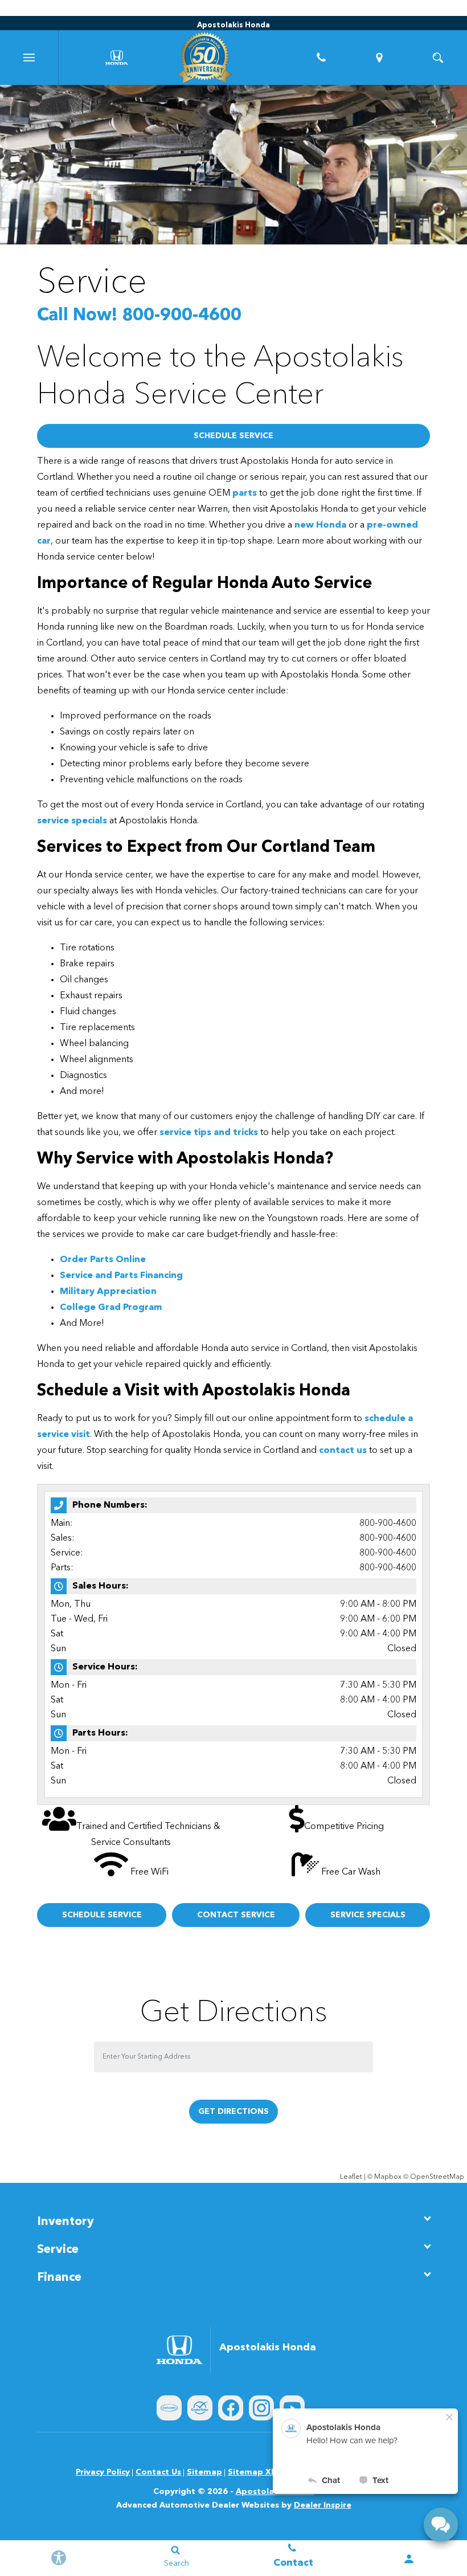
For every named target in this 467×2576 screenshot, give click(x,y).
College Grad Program (111, 1308)
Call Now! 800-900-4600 (139, 316)
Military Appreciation (108, 1292)
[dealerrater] (200, 2408)
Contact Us (158, 2472)
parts (245, 493)
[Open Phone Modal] (321, 58)
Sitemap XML (255, 2472)
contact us (343, 1451)
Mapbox (388, 2177)
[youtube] (292, 2408)
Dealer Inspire (323, 2505)
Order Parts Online (103, 1260)
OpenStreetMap (437, 2177)
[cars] (169, 2408)
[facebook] (231, 2408)
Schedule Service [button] (233, 436)
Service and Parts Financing (121, 1276)
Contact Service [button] (236, 1915)
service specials (72, 821)
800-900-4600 (388, 1524)
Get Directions (233, 2112)
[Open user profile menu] (409, 2559)
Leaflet (351, 2177)
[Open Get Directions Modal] (380, 58)
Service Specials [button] (368, 1915)
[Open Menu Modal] (29, 58)
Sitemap (204, 2472)
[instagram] (261, 2408)
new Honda (320, 525)
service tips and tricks (209, 1133)
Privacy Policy (103, 2472)
